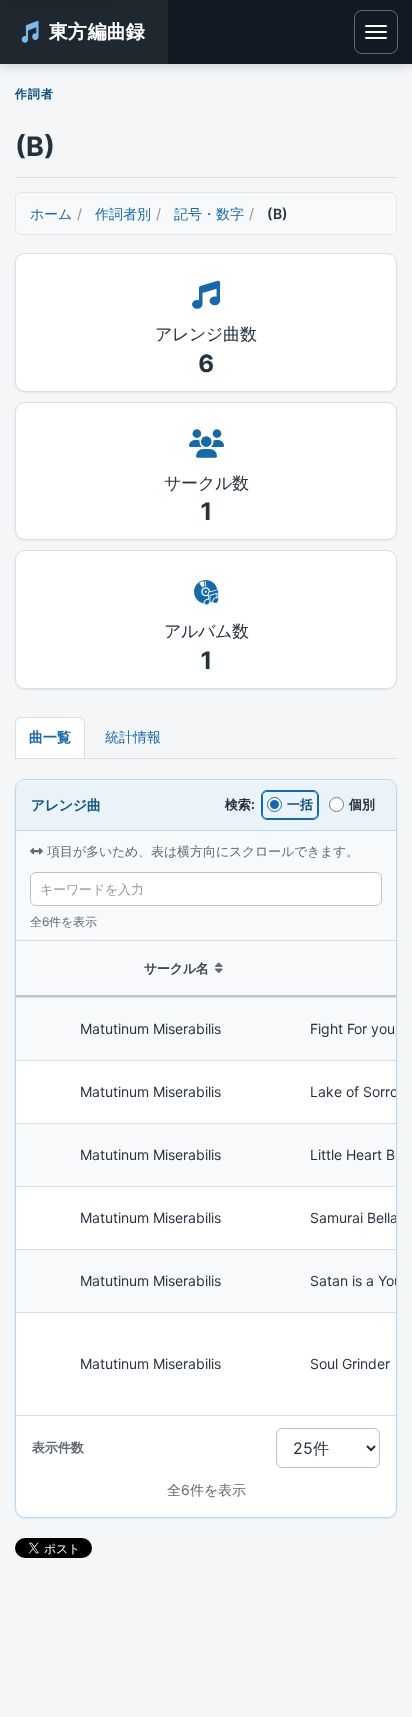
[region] (206, 1178)
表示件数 (58, 1447)
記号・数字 (209, 213)
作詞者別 (123, 213)
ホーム (51, 213)
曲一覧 (50, 736)
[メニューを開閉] (376, 32)
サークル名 (176, 968)
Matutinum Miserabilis (150, 1028)
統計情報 (133, 736)
